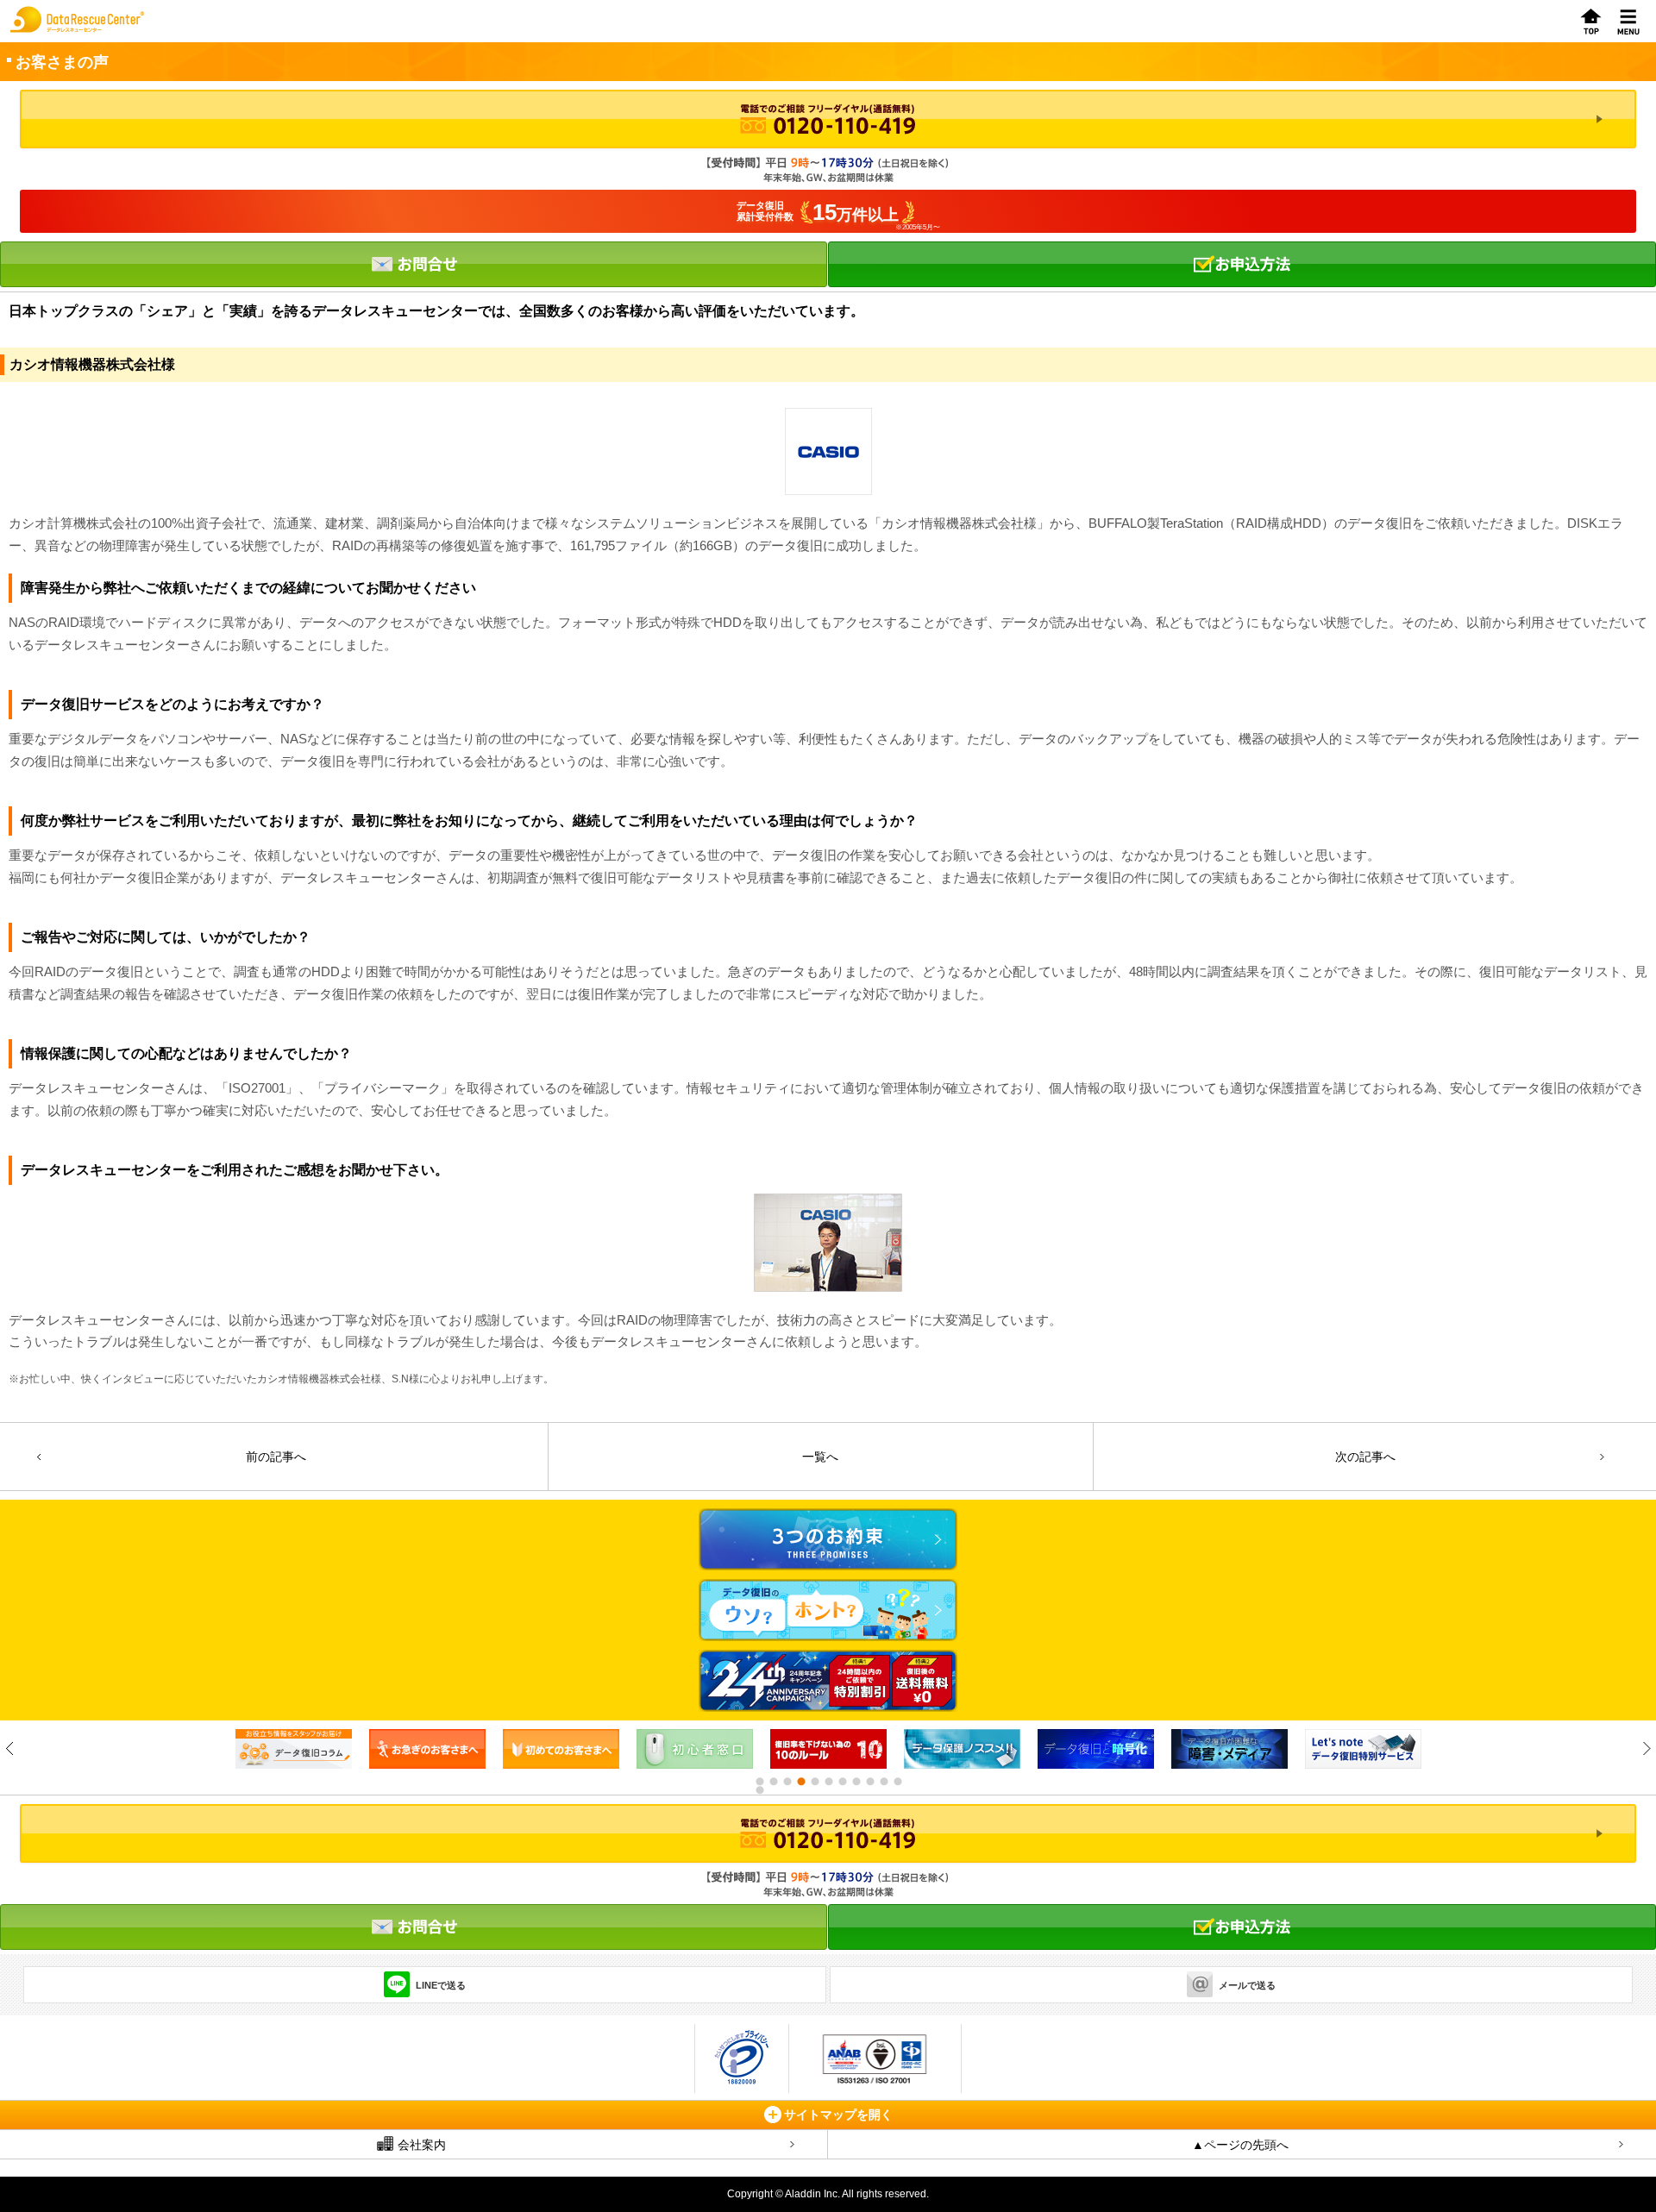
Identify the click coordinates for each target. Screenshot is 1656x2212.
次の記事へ (1365, 1457)
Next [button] (1646, 1748)
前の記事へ (276, 1457)
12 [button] (759, 1790)
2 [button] (773, 1782)
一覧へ (820, 1457)
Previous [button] (10, 1748)
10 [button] (883, 1782)
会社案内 (422, 2145)
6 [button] (828, 1782)
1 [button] (759, 1782)
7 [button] (842, 1782)
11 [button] (897, 1782)
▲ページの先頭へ (1240, 2145)
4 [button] (800, 1782)
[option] (298, 1749)
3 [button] (787, 1782)
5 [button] (814, 1782)
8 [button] (856, 1782)
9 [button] (869, 1782)
